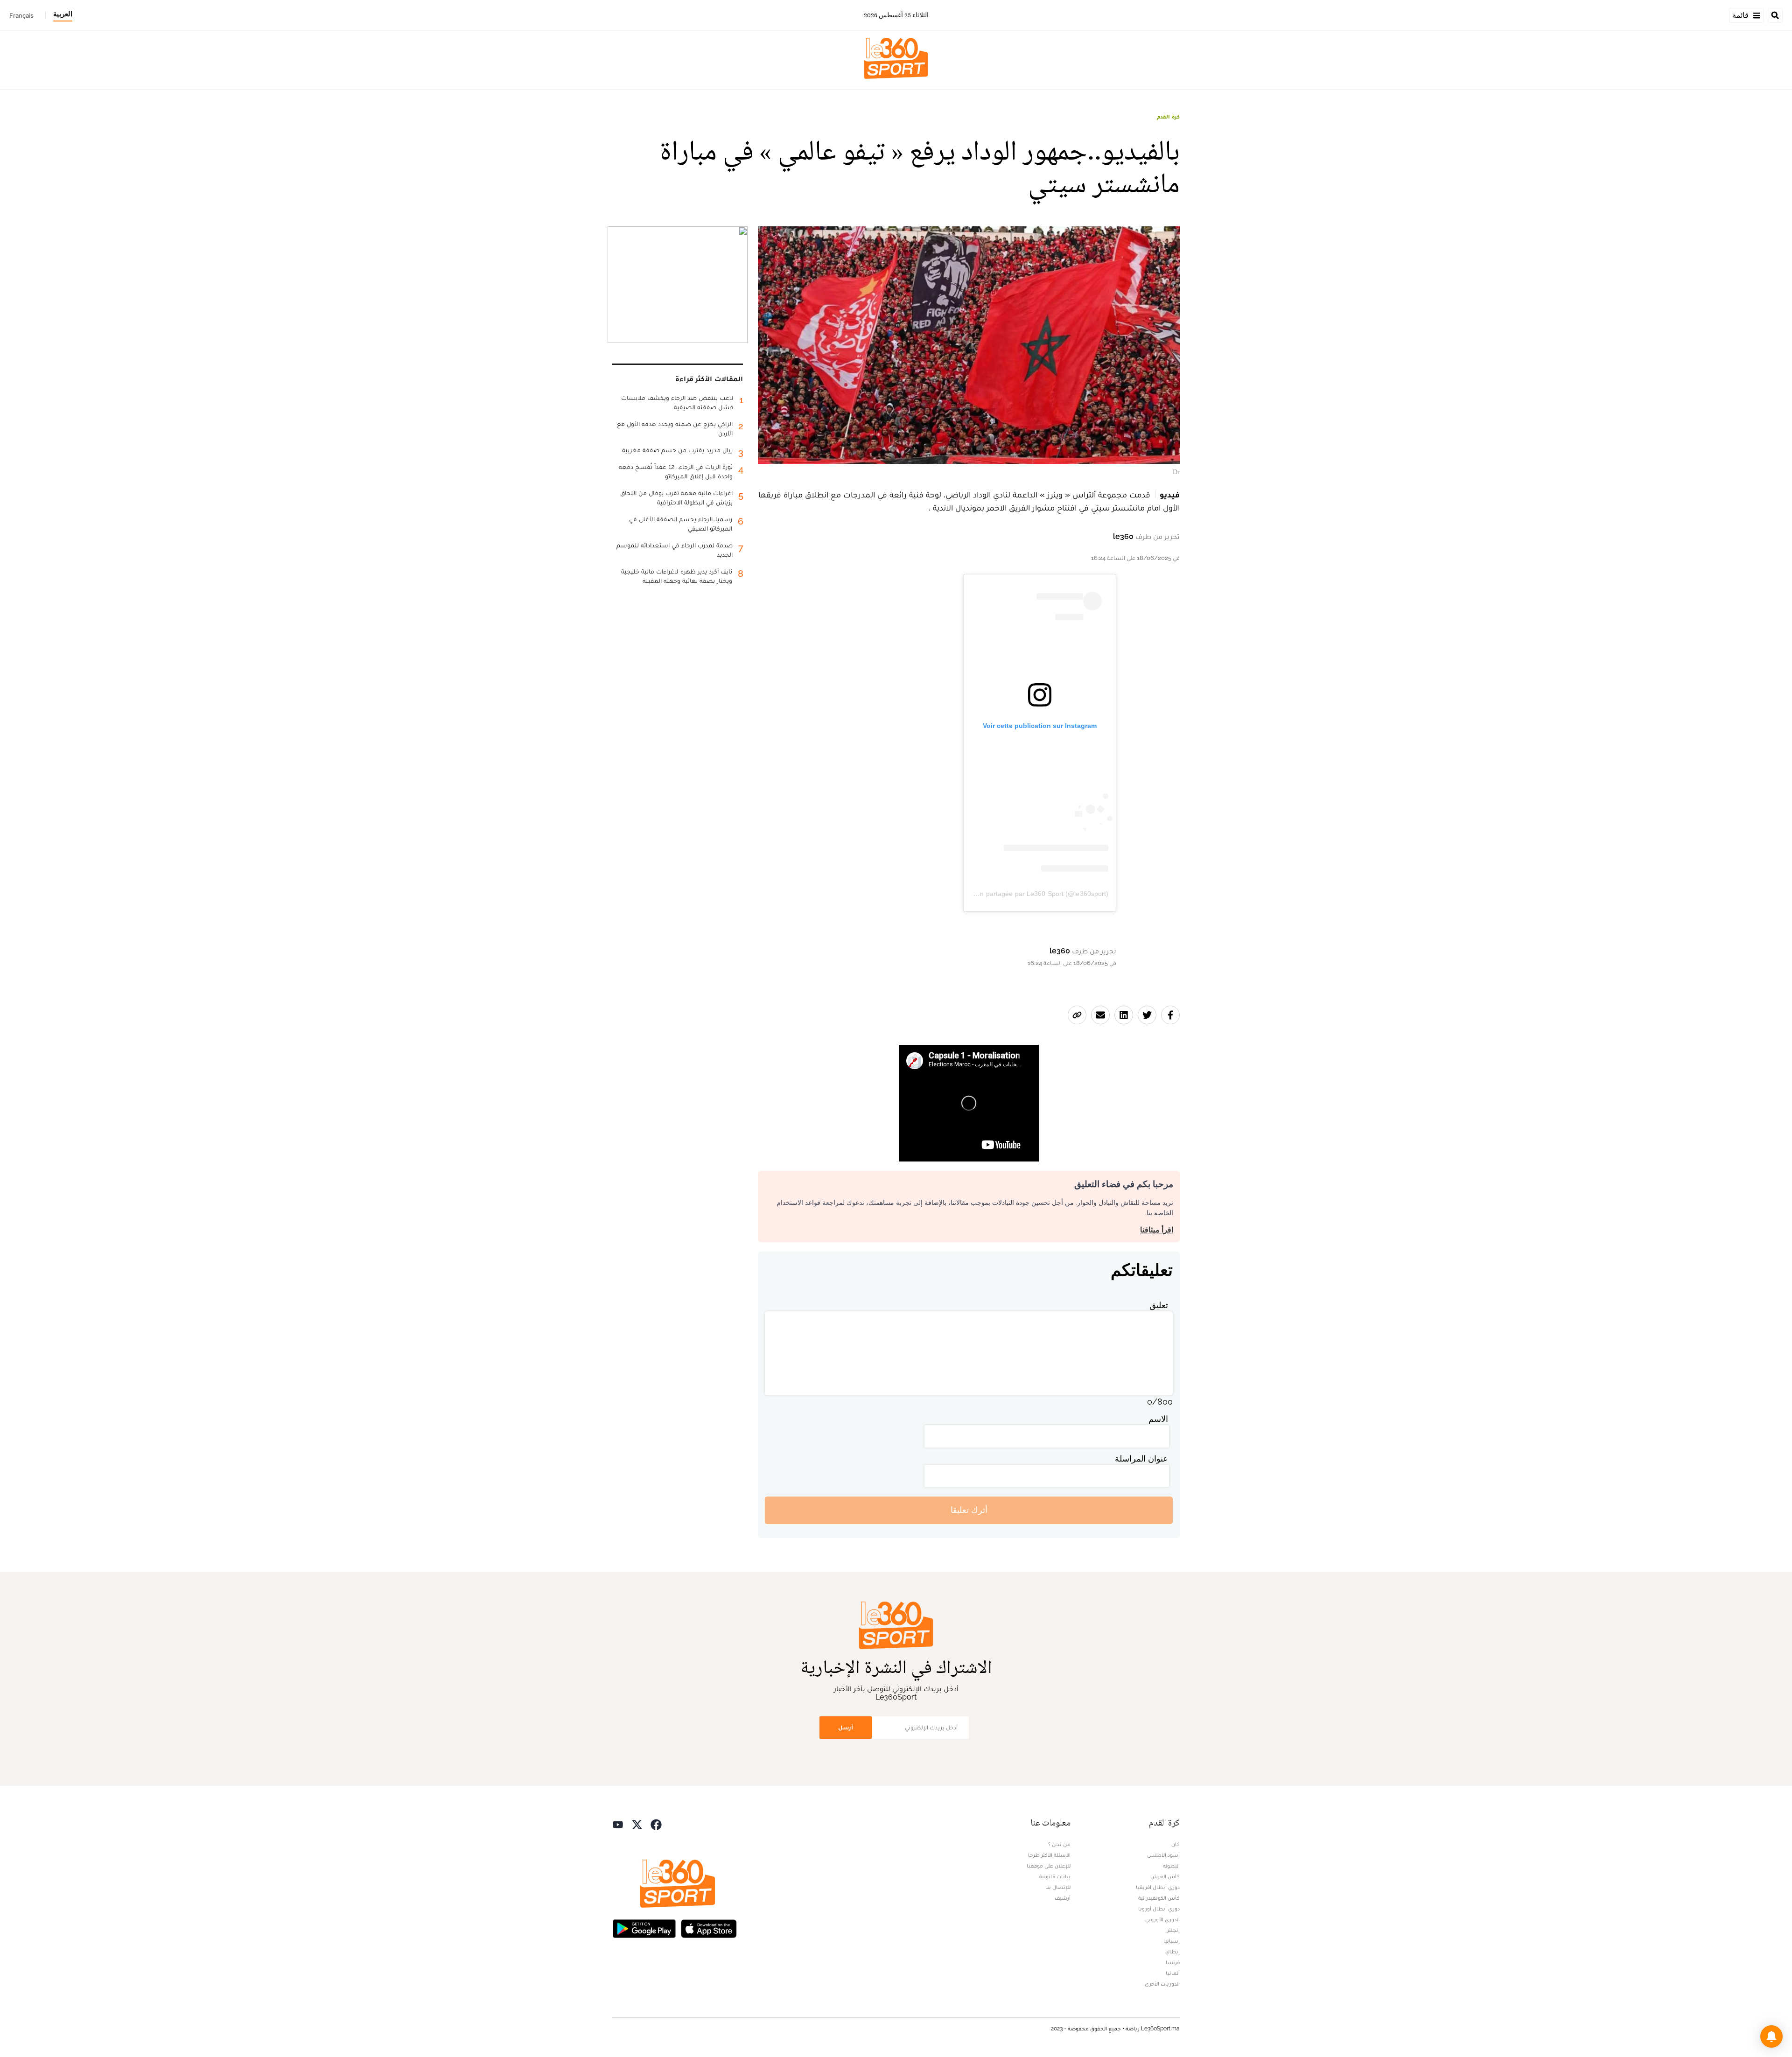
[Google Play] (644, 1928)
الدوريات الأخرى (1162, 1984)
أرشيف (1063, 1898)
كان (1176, 1844)
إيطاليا (1172, 1952)
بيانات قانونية (1055, 1876)
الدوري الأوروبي (1162, 1919)
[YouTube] (618, 1824)
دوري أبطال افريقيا (1158, 1887)
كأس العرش (1165, 1876)
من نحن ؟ (1059, 1844)
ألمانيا (1173, 1973)
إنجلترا (1172, 1930)
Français (21, 15)
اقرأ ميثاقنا (1157, 1230)
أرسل (846, 1727)
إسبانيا (1172, 1941)
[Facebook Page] (656, 1824)
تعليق (1159, 1305)
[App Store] (709, 1928)
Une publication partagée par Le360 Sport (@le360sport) (1023, 894)
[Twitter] (637, 1824)
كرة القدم (1168, 117)
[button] (1771, 2036)
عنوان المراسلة (1141, 1459)
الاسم (1158, 1419)
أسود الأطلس (1163, 1855)
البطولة (1171, 1866)
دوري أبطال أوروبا (1159, 1909)
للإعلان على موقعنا (1049, 1866)
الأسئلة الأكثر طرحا (1049, 1855)
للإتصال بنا (1058, 1887)
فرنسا (1173, 1962)
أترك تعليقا (969, 1510)
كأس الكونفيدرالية (1159, 1898)
